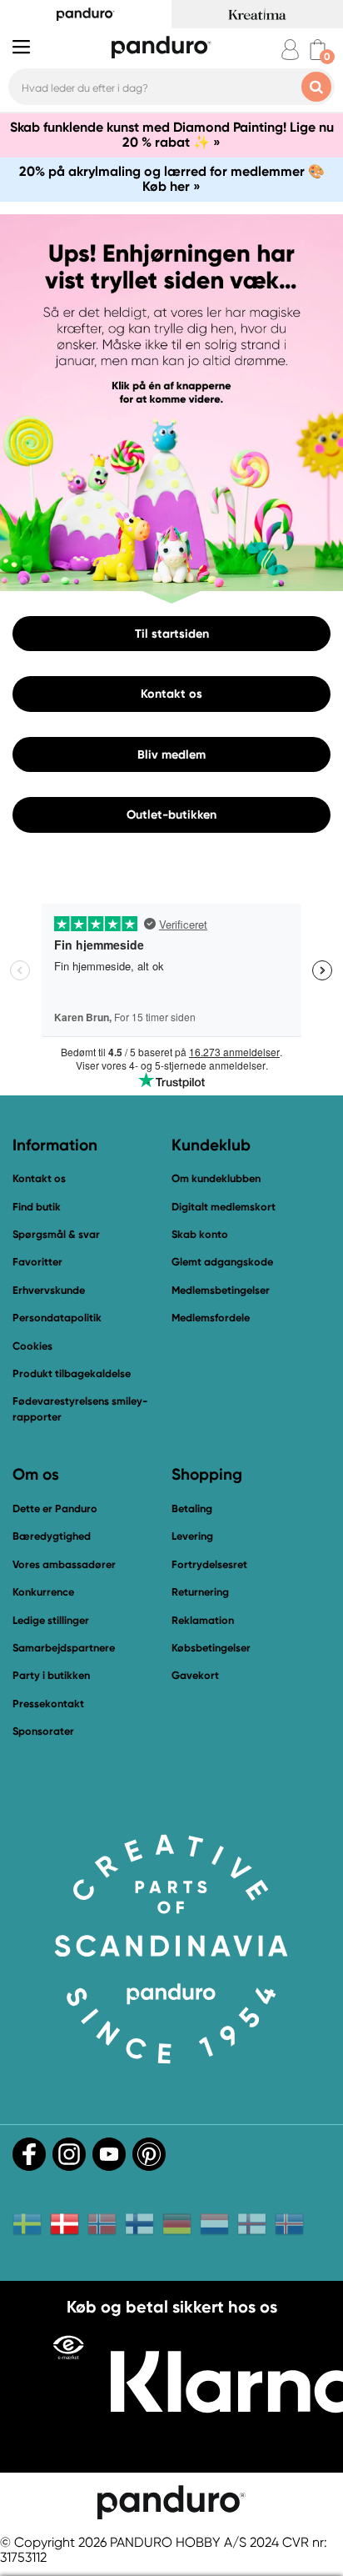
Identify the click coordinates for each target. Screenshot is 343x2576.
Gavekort (195, 1675)
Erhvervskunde (49, 1290)
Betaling (192, 1509)
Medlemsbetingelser (221, 1290)
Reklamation (203, 1620)
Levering (192, 1536)
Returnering (200, 1592)
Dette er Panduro (55, 1509)
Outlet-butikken (171, 814)
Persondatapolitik (57, 1318)
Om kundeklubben (216, 1178)
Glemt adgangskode (222, 1262)
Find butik (37, 1207)
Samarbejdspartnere (64, 1648)
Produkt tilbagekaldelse (72, 1373)
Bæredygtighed (52, 1536)
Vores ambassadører (64, 1564)
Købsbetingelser (211, 1648)
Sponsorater (43, 1731)
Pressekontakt (48, 1704)
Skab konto (200, 1234)
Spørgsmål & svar (56, 1234)
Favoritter (37, 1262)
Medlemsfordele (211, 1318)
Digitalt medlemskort (224, 1207)
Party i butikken (51, 1675)
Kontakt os (171, 694)
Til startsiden (172, 633)
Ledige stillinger (51, 1620)
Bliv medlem (171, 754)
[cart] (318, 50)
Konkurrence (43, 1592)
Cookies (32, 1346)
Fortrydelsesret (209, 1564)
